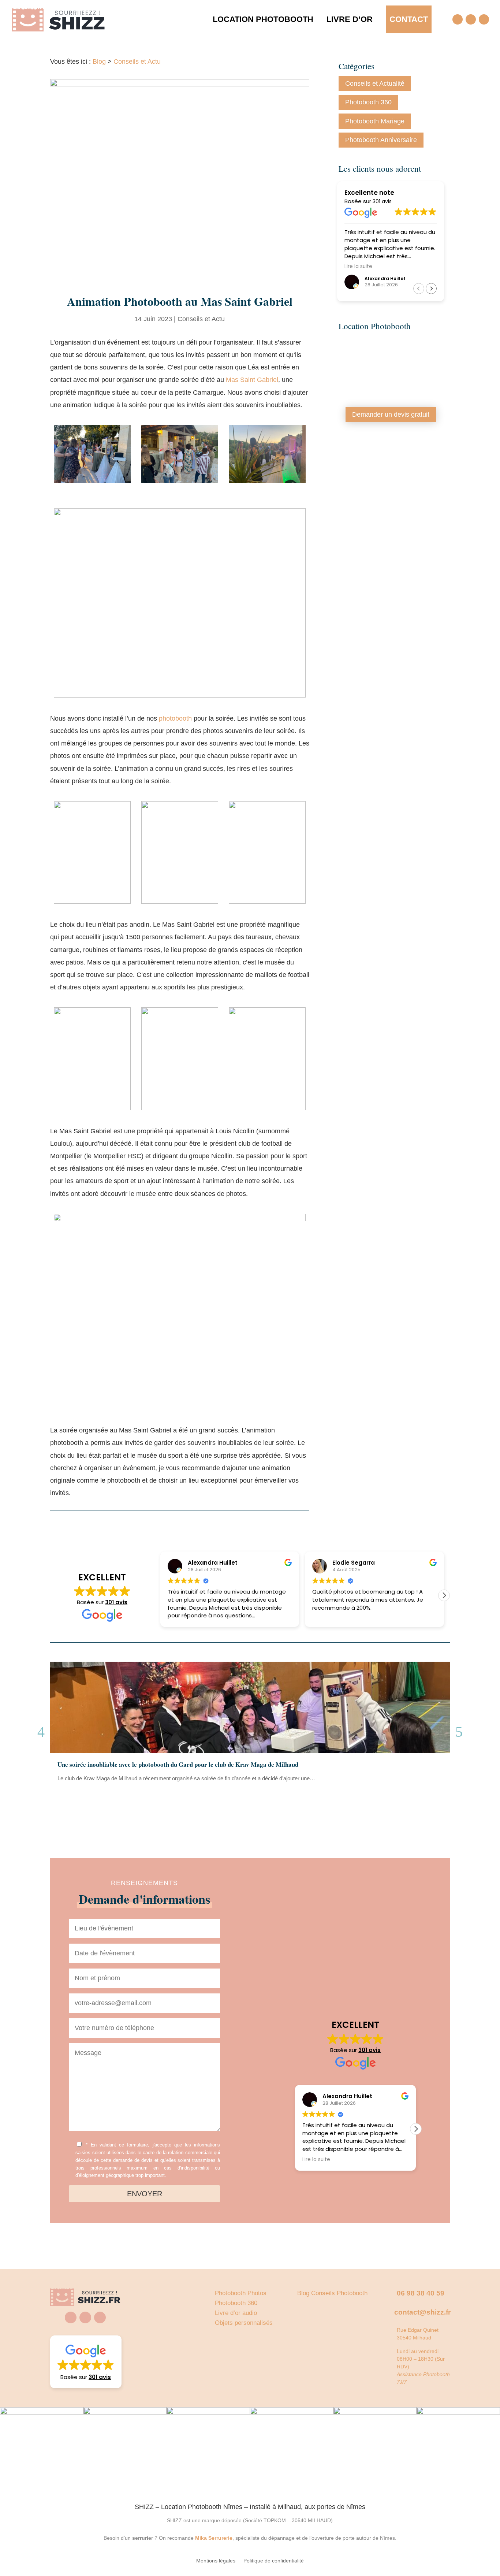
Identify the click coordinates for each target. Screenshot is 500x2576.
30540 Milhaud (414, 2338)
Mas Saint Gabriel (252, 380)
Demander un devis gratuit (391, 415)
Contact (409, 19)
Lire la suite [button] (357, 267)
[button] (431, 289)
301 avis (382, 201)
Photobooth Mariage (375, 121)
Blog (99, 62)
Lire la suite (77, 1795)
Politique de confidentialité (274, 2561)
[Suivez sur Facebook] (458, 19)
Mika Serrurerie (214, 2538)
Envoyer (145, 2194)
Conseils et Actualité (375, 83)
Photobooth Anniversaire (381, 140)
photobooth (176, 718)
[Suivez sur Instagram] (471, 19)
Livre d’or (350, 19)
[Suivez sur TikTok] (484, 19)
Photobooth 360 (368, 102)
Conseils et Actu (137, 62)
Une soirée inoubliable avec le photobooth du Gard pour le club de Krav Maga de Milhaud (178, 1764)
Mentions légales (216, 2561)
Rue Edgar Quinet (418, 2330)
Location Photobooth (263, 19)
